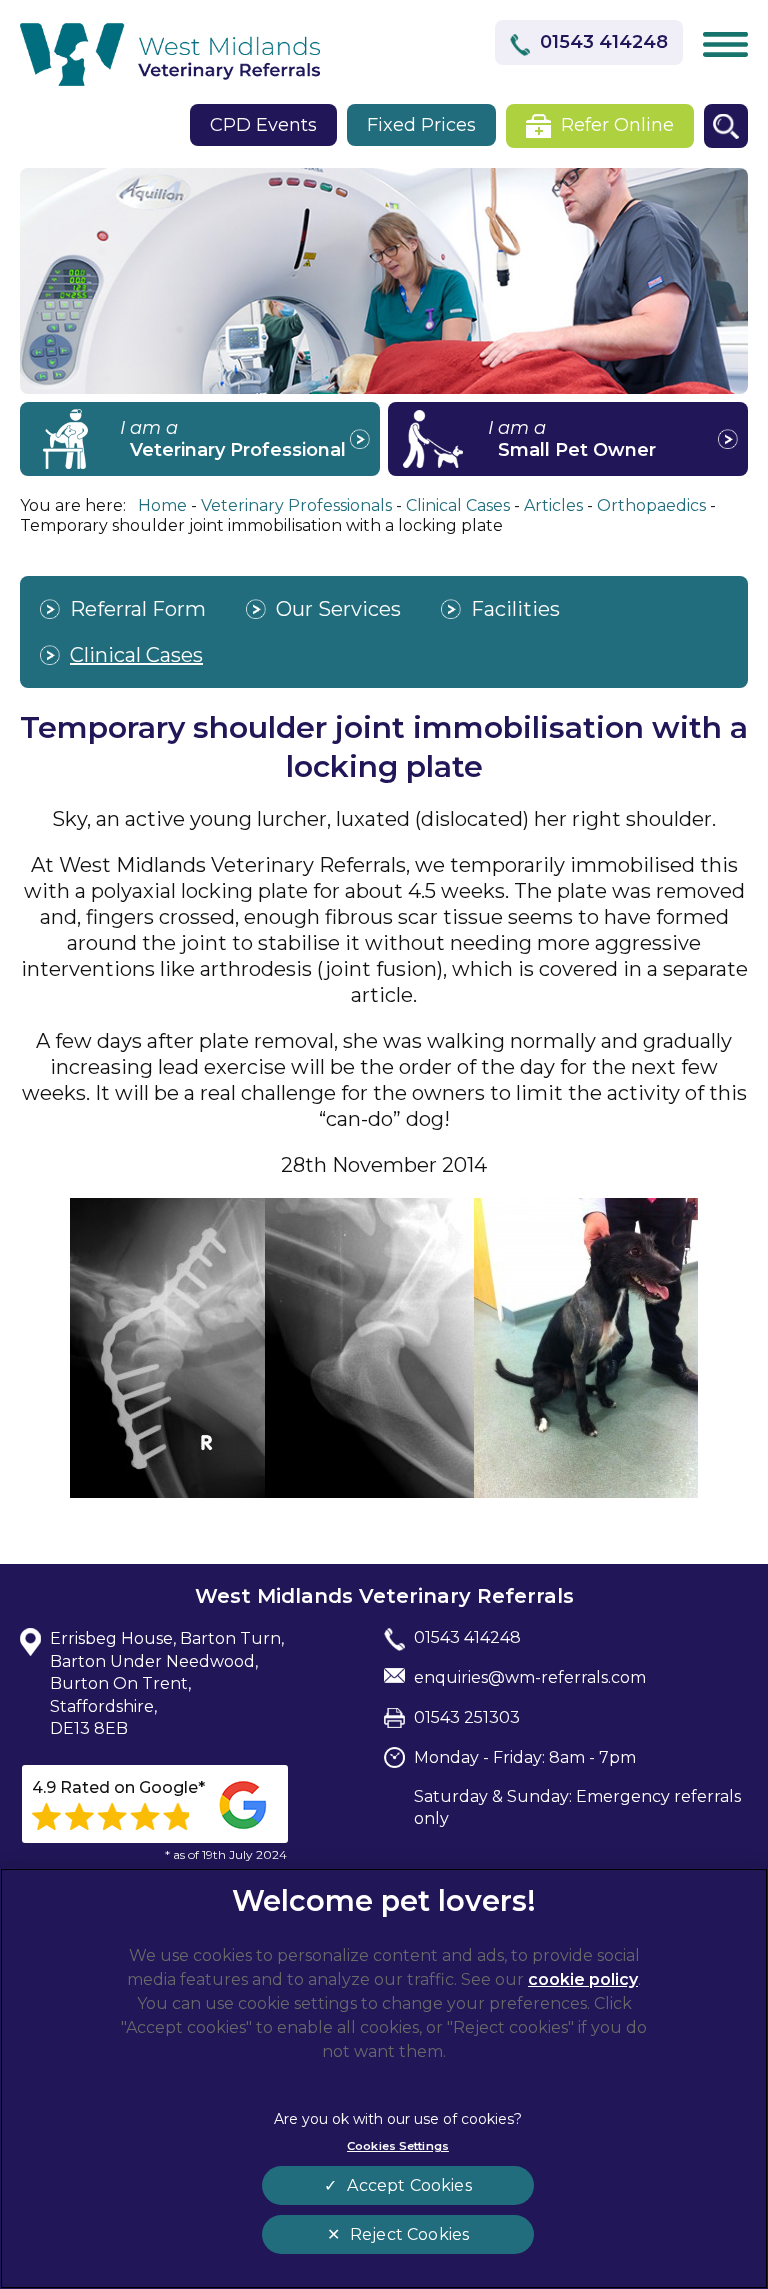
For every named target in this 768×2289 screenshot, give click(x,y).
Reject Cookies (409, 2234)
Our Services (338, 609)
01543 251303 (467, 1717)
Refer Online (617, 125)
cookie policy (583, 1979)
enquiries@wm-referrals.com (530, 1677)
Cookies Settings (398, 2146)
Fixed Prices (421, 125)
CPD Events (263, 125)
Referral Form (138, 609)
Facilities (515, 609)
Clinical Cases (136, 655)
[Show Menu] (725, 44)
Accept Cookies (409, 2185)
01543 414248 (604, 42)
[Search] (726, 126)
